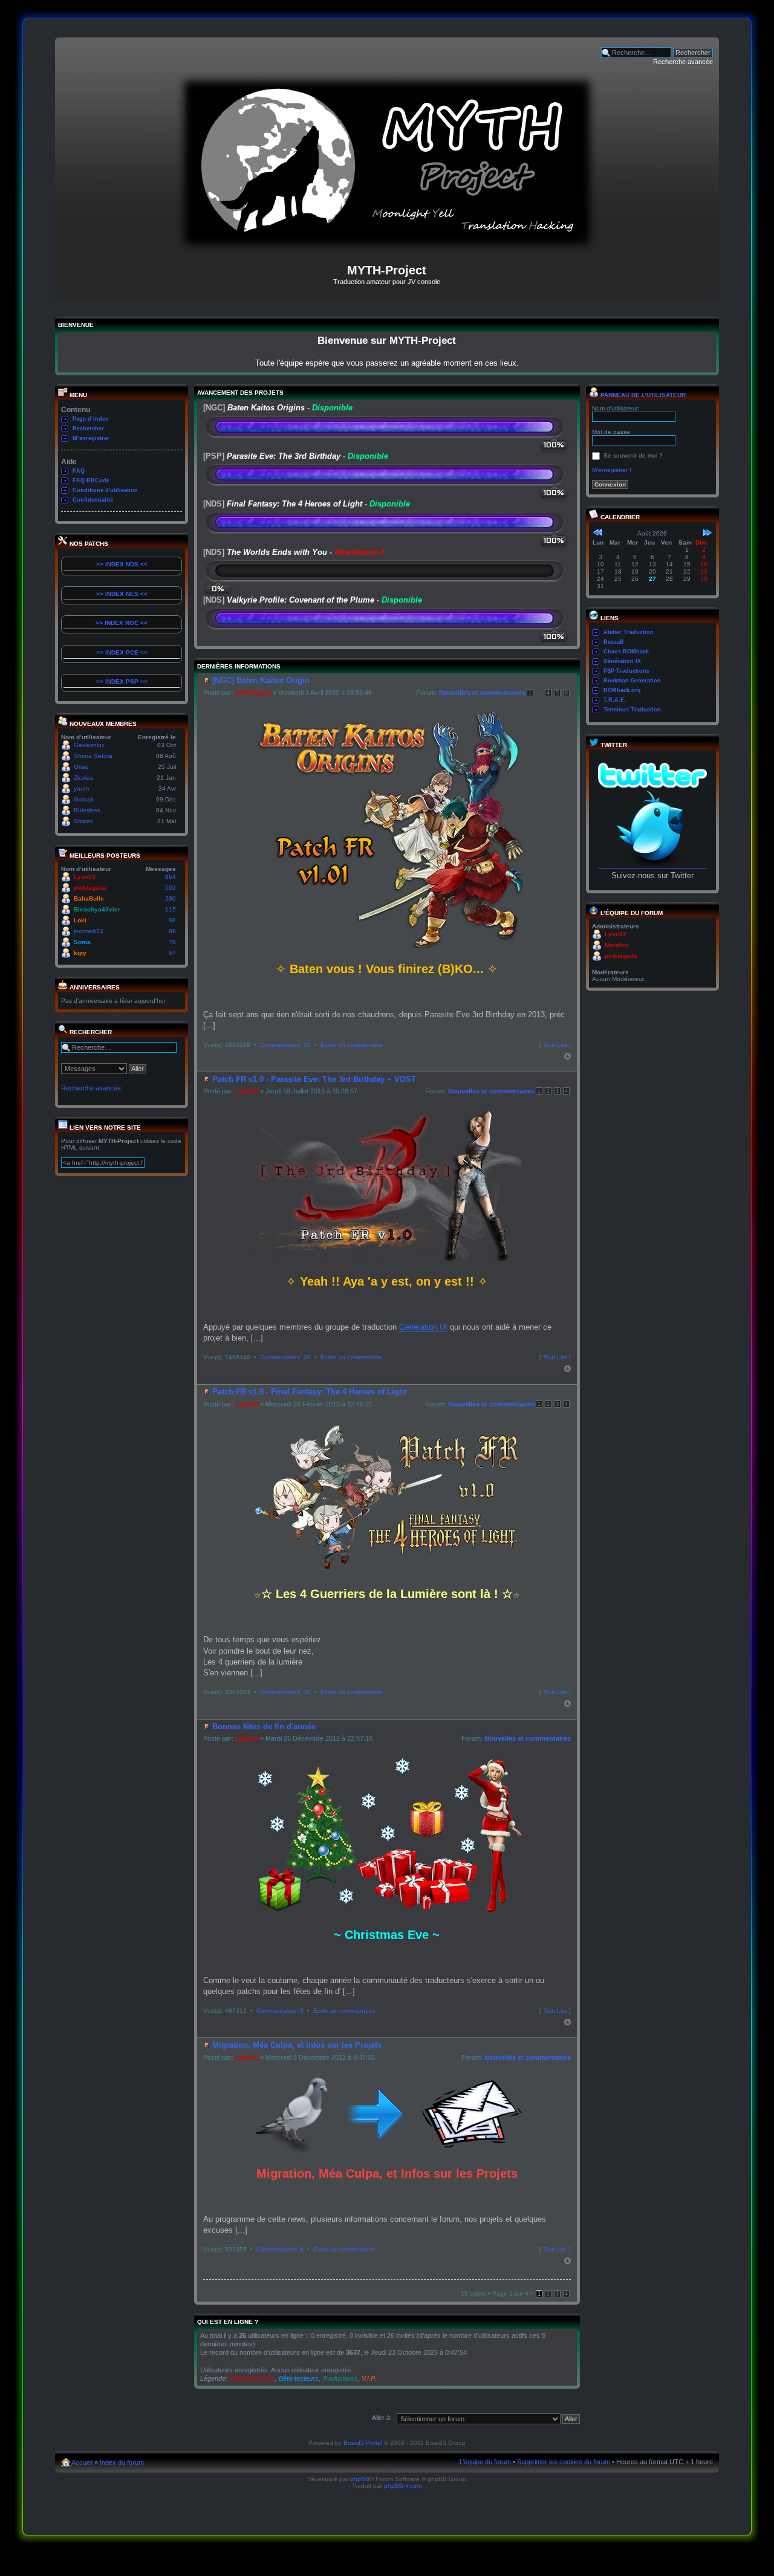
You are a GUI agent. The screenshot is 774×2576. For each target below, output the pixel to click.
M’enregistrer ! (612, 470)
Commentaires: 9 (280, 2011)
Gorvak (84, 799)
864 (171, 877)
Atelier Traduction (629, 632)
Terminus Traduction (632, 710)
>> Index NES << (122, 594)
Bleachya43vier (97, 909)
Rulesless (87, 810)
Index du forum (122, 2462)
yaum (81, 788)
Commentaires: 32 (285, 1692)
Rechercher (88, 429)
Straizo (83, 821)
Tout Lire (555, 1045)
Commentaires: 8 (280, 2249)
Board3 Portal (363, 2443)
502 (171, 888)
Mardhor (617, 945)
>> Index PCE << (122, 652)
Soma (82, 942)
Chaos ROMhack (626, 652)
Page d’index (90, 419)
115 (171, 909)
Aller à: (382, 2418)
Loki (80, 920)
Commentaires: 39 (285, 1357)
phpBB (360, 2479)
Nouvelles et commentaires (482, 693)
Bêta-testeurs (299, 2378)
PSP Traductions (626, 671)
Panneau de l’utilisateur (642, 395)
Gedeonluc (89, 745)
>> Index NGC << (122, 623)
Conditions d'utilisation (105, 490)
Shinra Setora (93, 756)
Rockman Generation (632, 681)
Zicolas (83, 778)
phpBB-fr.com (403, 2486)
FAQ (79, 471)
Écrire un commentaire (352, 1045)
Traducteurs (340, 2378)
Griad (81, 767)
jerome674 (89, 931)
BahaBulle (89, 898)
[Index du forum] (387, 248)
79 (172, 942)
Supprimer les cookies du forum (564, 2462)
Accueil (82, 2462)
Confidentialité (93, 500)
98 (172, 920)
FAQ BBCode (91, 481)
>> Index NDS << (122, 564)
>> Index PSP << (122, 681)
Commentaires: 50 (285, 1045)
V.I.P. (369, 2378)
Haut (567, 1056)
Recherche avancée (683, 62)
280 (171, 898)
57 (172, 953)
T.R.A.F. (614, 700)
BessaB (614, 642)
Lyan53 (85, 877)
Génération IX (423, 1327)
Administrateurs (252, 2378)
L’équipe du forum (485, 2462)
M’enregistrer (91, 438)
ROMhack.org (622, 690)
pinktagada (90, 888)
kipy (80, 953)
